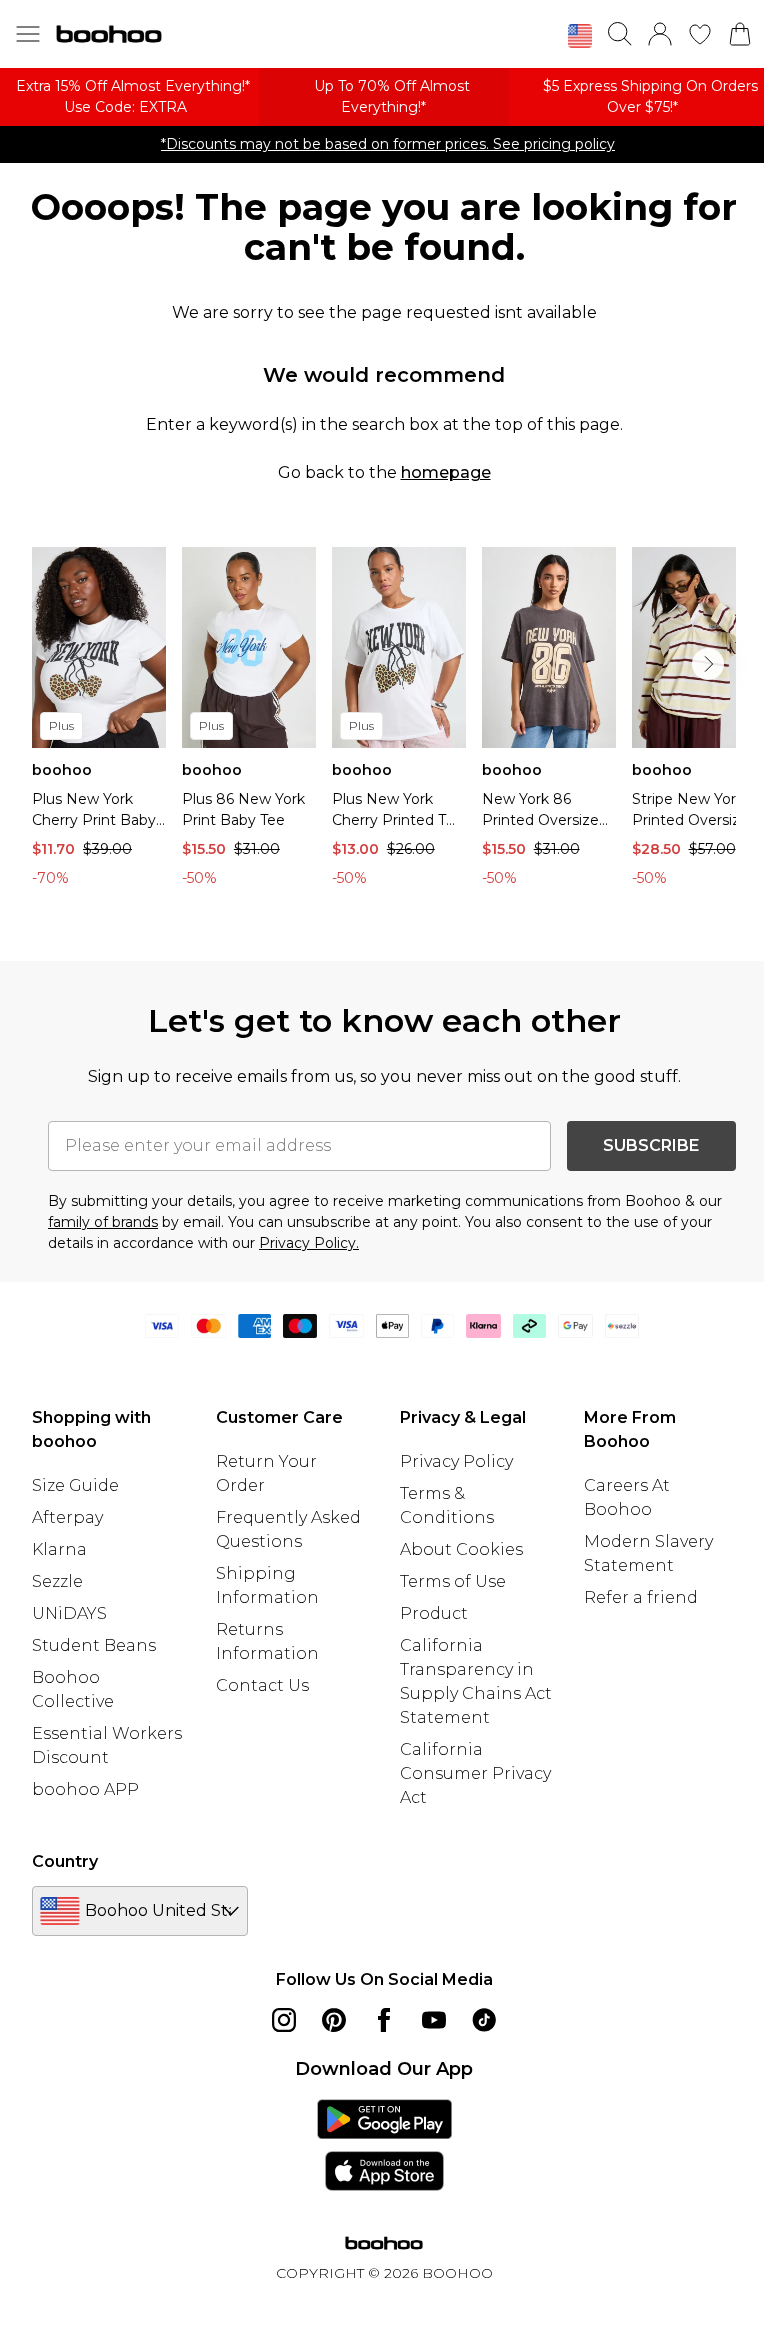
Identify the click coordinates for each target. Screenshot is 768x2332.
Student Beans (94, 1645)
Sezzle (57, 1581)
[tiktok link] (484, 2020)
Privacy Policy (456, 1461)
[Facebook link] (384, 2020)
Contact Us (262, 1685)
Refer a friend (641, 1597)
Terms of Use (453, 1581)
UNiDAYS (69, 1613)
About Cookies (461, 1549)
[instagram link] (284, 2020)
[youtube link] (434, 2020)
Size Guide (75, 1485)
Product (434, 1613)
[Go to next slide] (708, 664)
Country (65, 1861)
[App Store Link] (384, 2145)
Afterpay (67, 1517)
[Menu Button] (28, 34)
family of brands (103, 1222)
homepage (446, 472)
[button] (580, 36)
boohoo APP (85, 1789)
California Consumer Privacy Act (475, 1773)
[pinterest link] (334, 2020)
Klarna (59, 1549)
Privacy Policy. (309, 1243)
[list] (384, 722)
